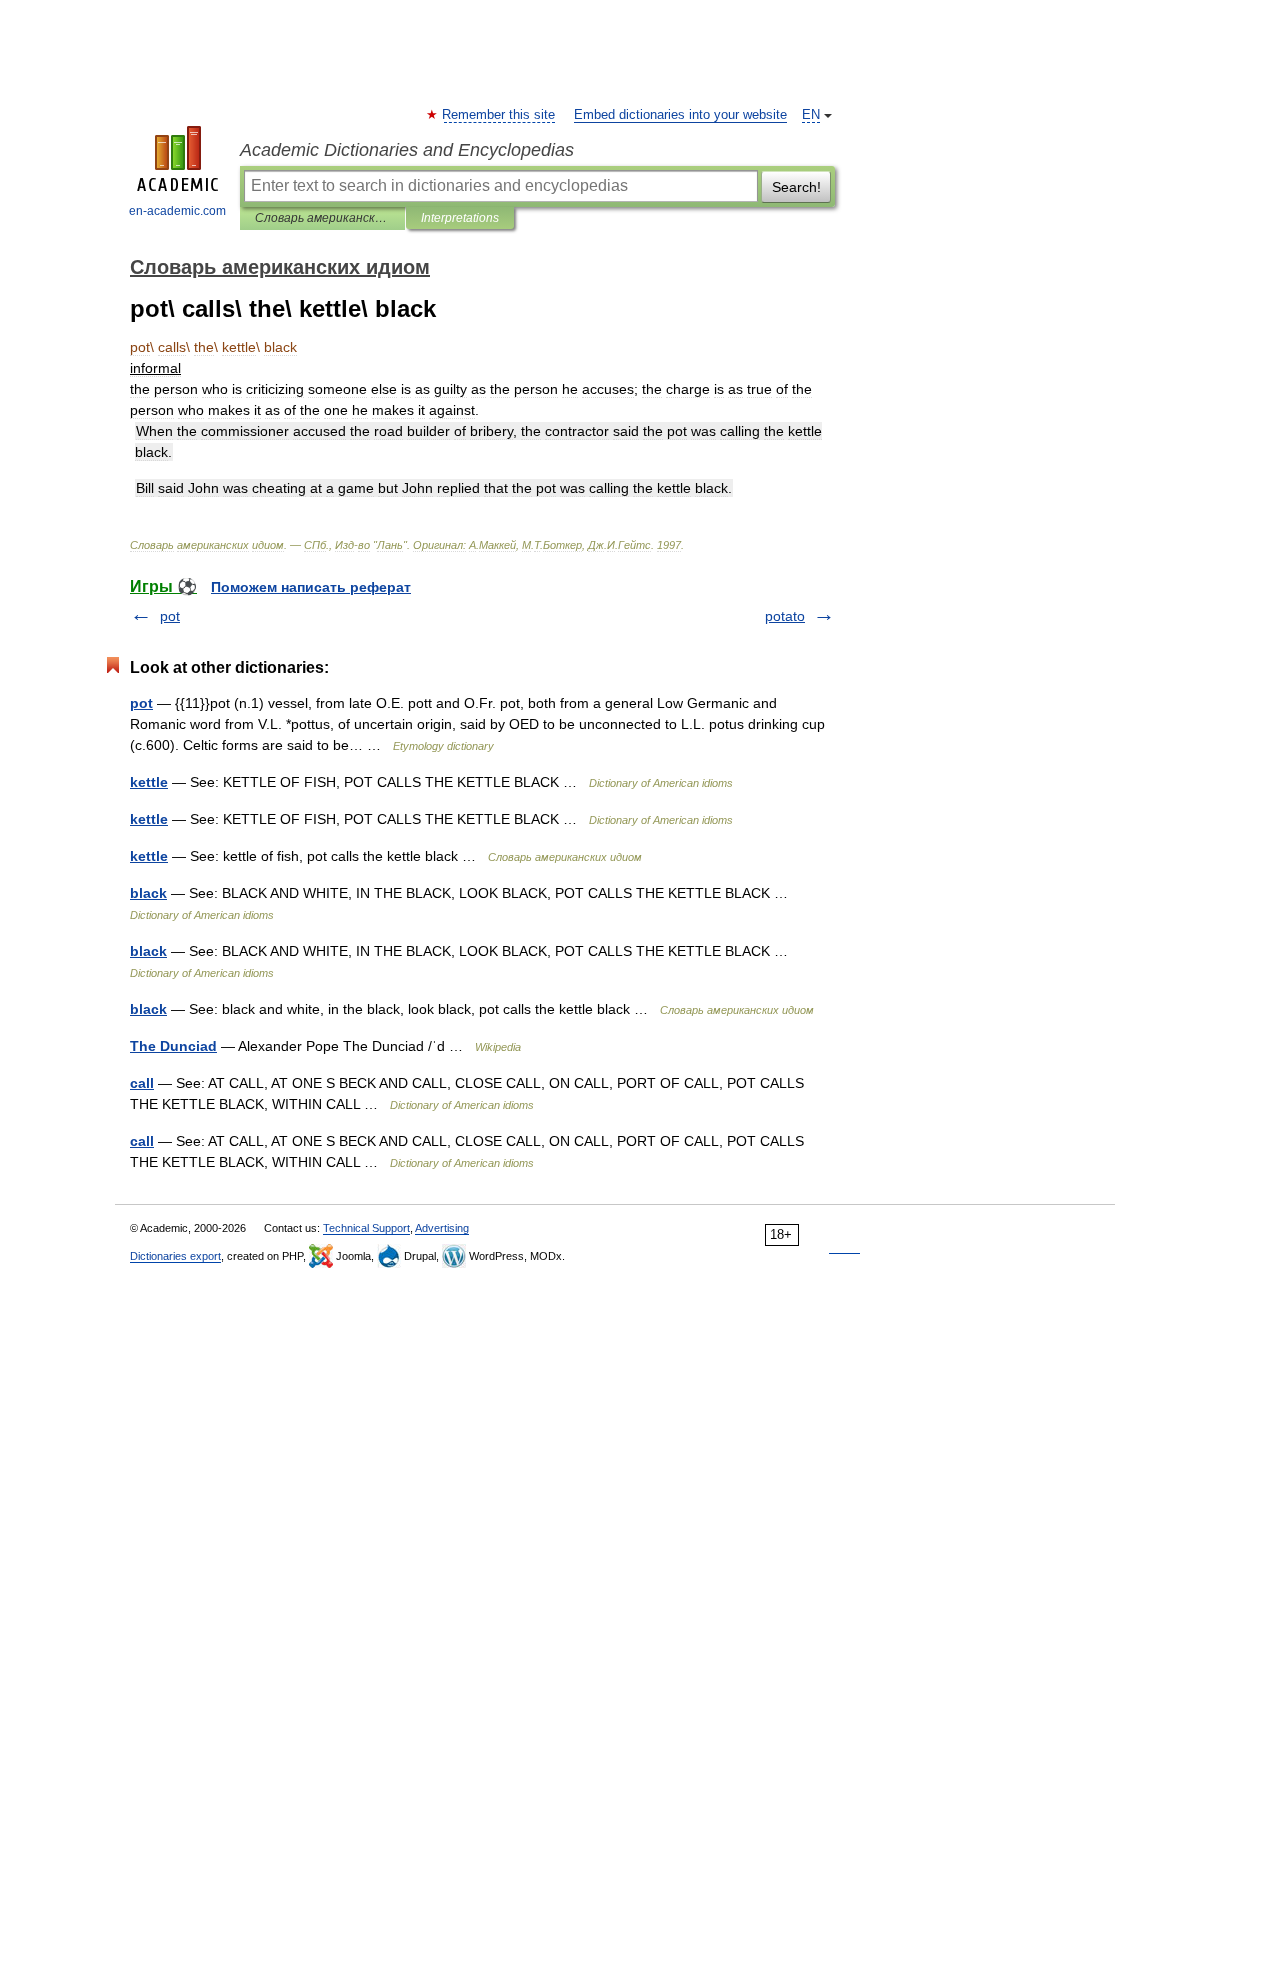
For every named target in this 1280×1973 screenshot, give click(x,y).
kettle (149, 782)
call (142, 1083)
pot (170, 616)
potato (785, 616)
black (148, 893)
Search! (796, 187)
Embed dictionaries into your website (680, 115)
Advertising (442, 1228)
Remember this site (499, 115)
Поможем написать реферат (311, 587)
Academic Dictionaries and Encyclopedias (407, 150)
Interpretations (460, 218)
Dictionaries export (175, 1256)
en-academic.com (177, 211)
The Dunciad (173, 1046)
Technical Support (366, 1228)
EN (811, 115)
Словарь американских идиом (322, 218)
